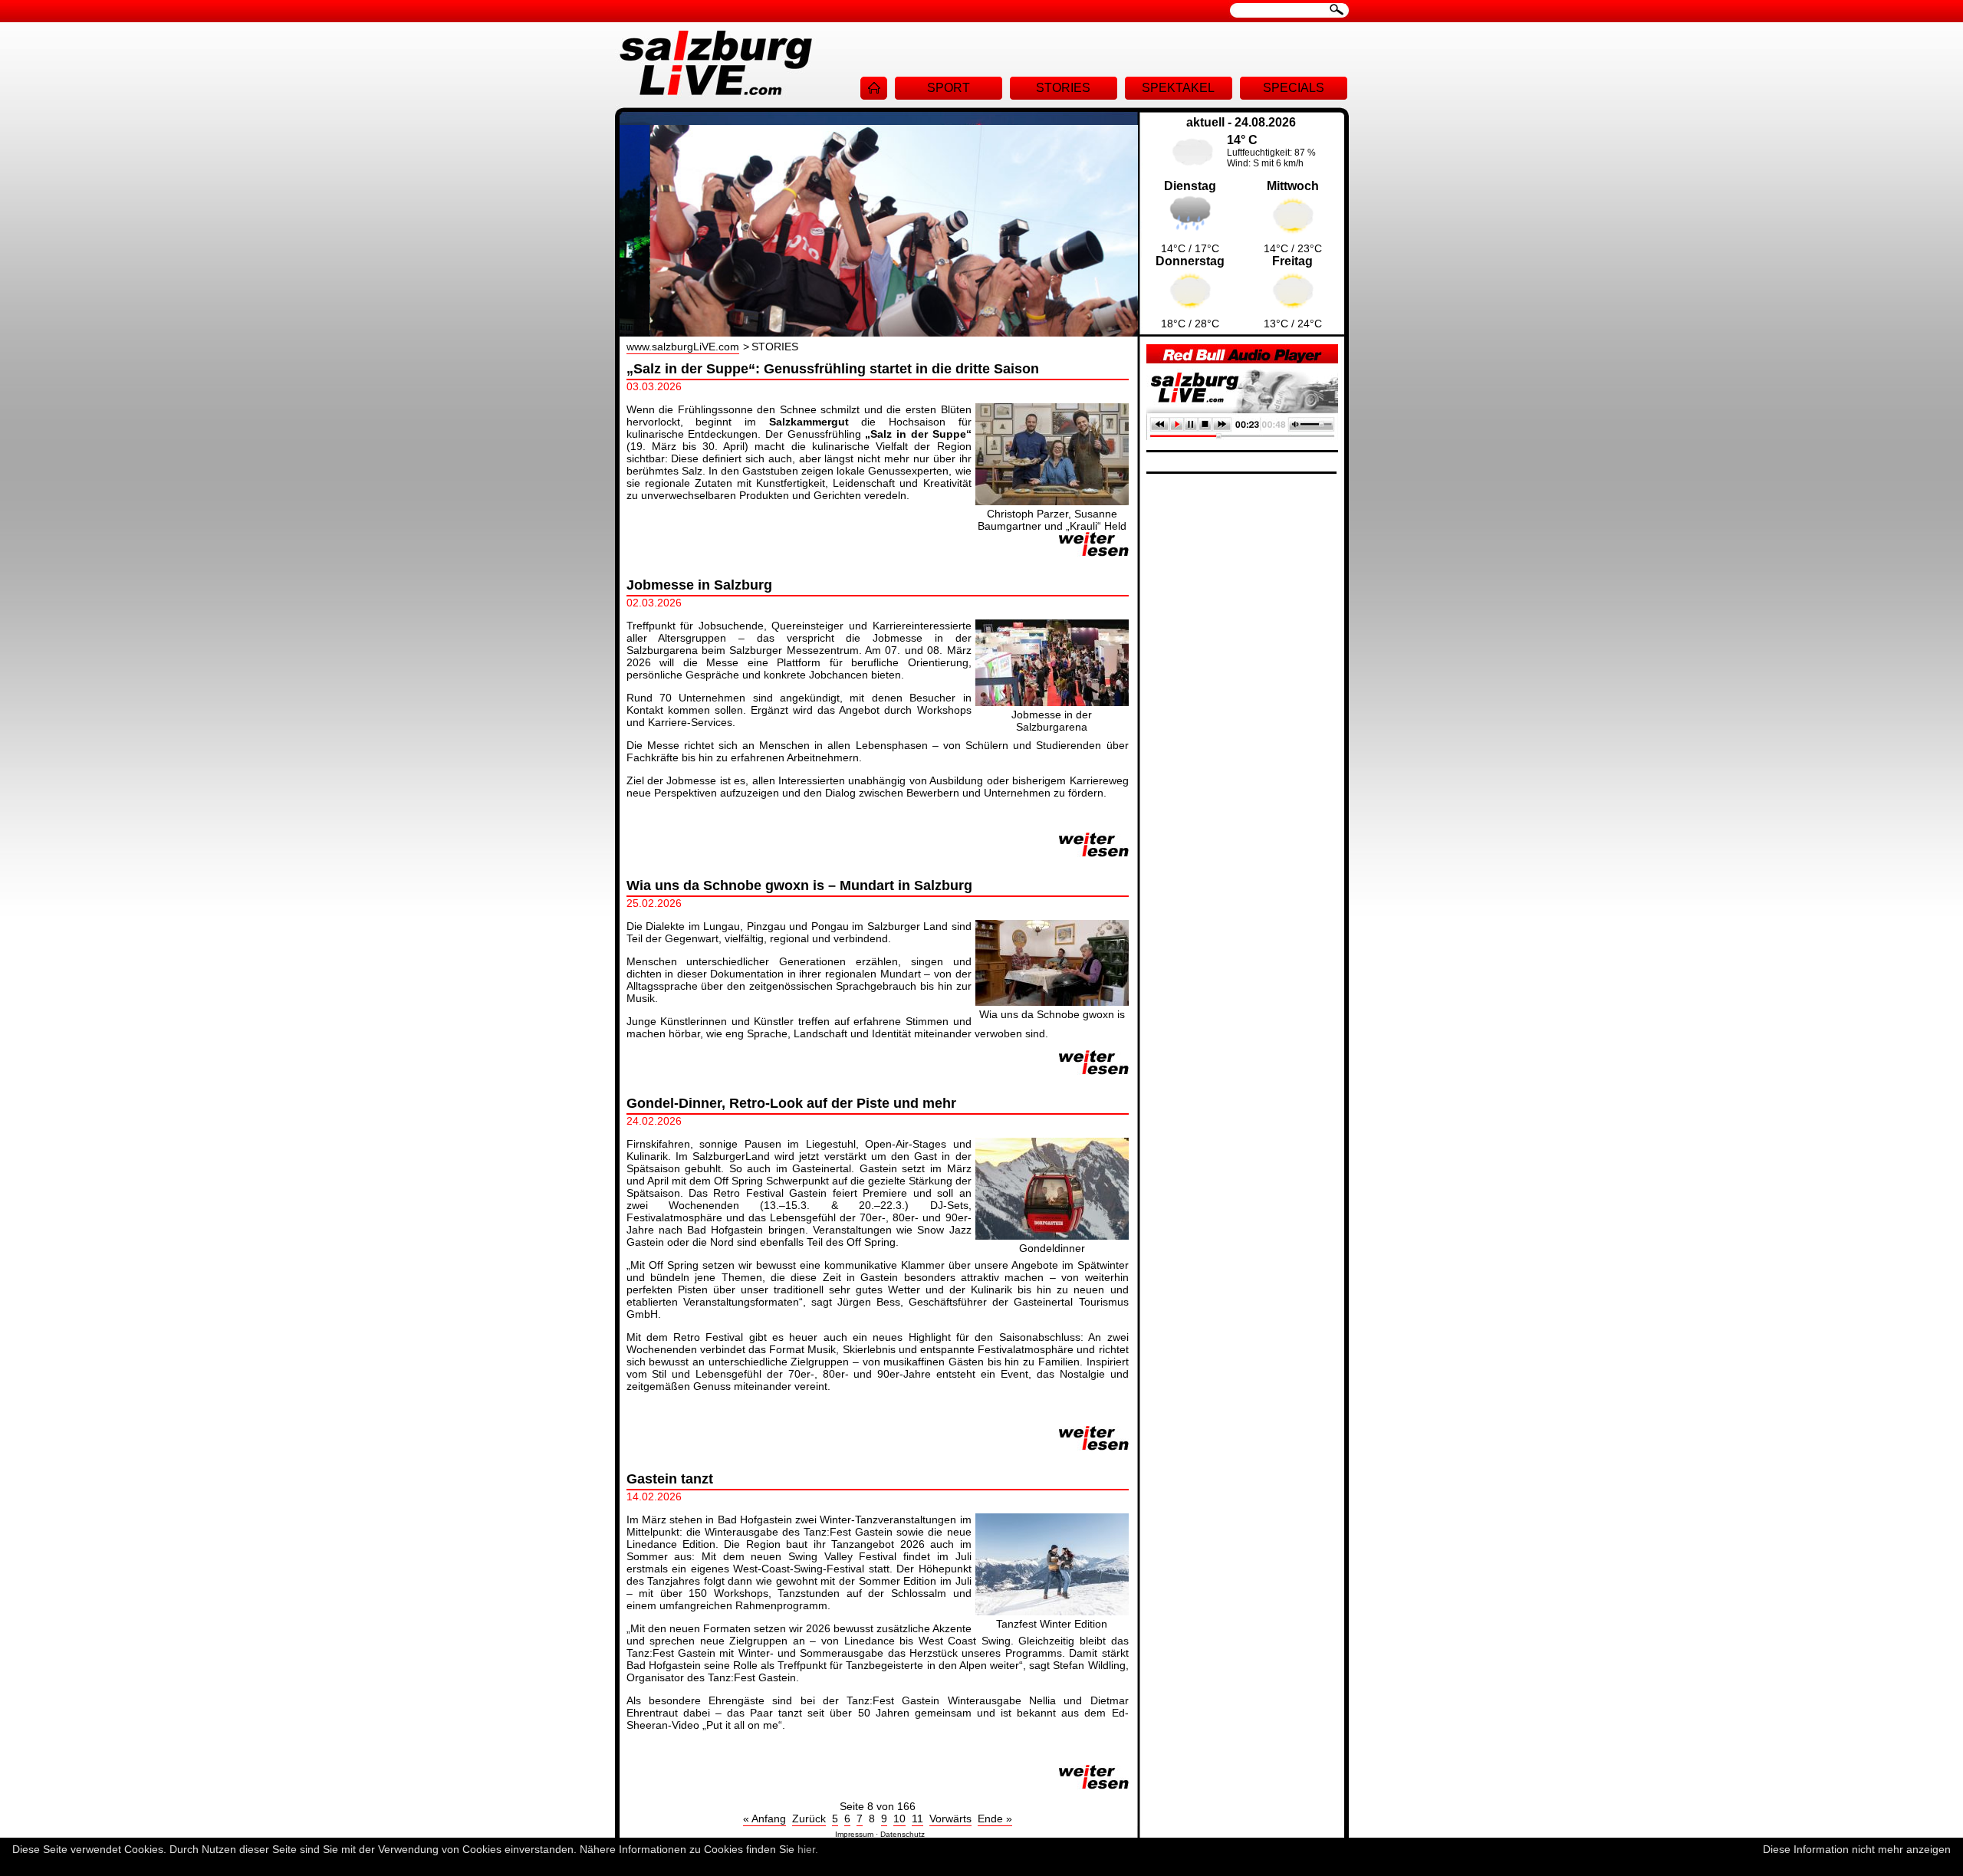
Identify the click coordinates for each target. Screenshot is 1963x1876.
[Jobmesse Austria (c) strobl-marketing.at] (1052, 702)
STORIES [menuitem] (1063, 88)
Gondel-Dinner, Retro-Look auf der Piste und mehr (791, 1103)
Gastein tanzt (670, 1479)
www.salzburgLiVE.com (683, 347)
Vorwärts (950, 1819)
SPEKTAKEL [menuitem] (1178, 88)
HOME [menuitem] (874, 88)
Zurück (809, 1819)
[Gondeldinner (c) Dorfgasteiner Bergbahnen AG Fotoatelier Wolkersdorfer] (1052, 1236)
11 (917, 1819)
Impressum (854, 1834)
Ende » (995, 1819)
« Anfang (764, 1819)
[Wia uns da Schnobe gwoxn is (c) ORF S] (1052, 1002)
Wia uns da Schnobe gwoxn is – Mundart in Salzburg (799, 885)
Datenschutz (903, 1834)
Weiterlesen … (1094, 544)
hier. (808, 1849)
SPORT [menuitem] (949, 88)
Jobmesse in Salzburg (699, 585)
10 (899, 1819)
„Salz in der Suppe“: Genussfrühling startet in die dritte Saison (833, 369)
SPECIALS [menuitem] (1294, 88)
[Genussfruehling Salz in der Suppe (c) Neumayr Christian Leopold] (1052, 501)
